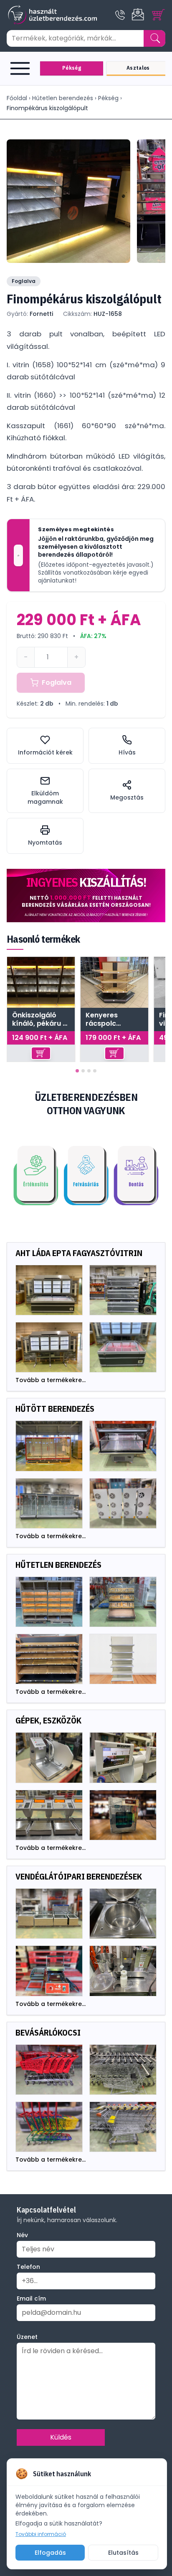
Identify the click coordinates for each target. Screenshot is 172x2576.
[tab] (77, 1071)
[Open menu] (22, 68)
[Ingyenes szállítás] (86, 896)
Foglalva (57, 682)
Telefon (28, 2267)
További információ (41, 2534)
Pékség (108, 98)
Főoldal (17, 98)
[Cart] (159, 15)
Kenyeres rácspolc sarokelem (104, 1019)
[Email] (139, 15)
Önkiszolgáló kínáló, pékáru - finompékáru (39, 1019)
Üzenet (27, 2337)
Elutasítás (123, 2553)
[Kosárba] (41, 1053)
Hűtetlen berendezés (63, 98)
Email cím (31, 2298)
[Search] (155, 38)
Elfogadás (50, 2553)
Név (22, 2235)
